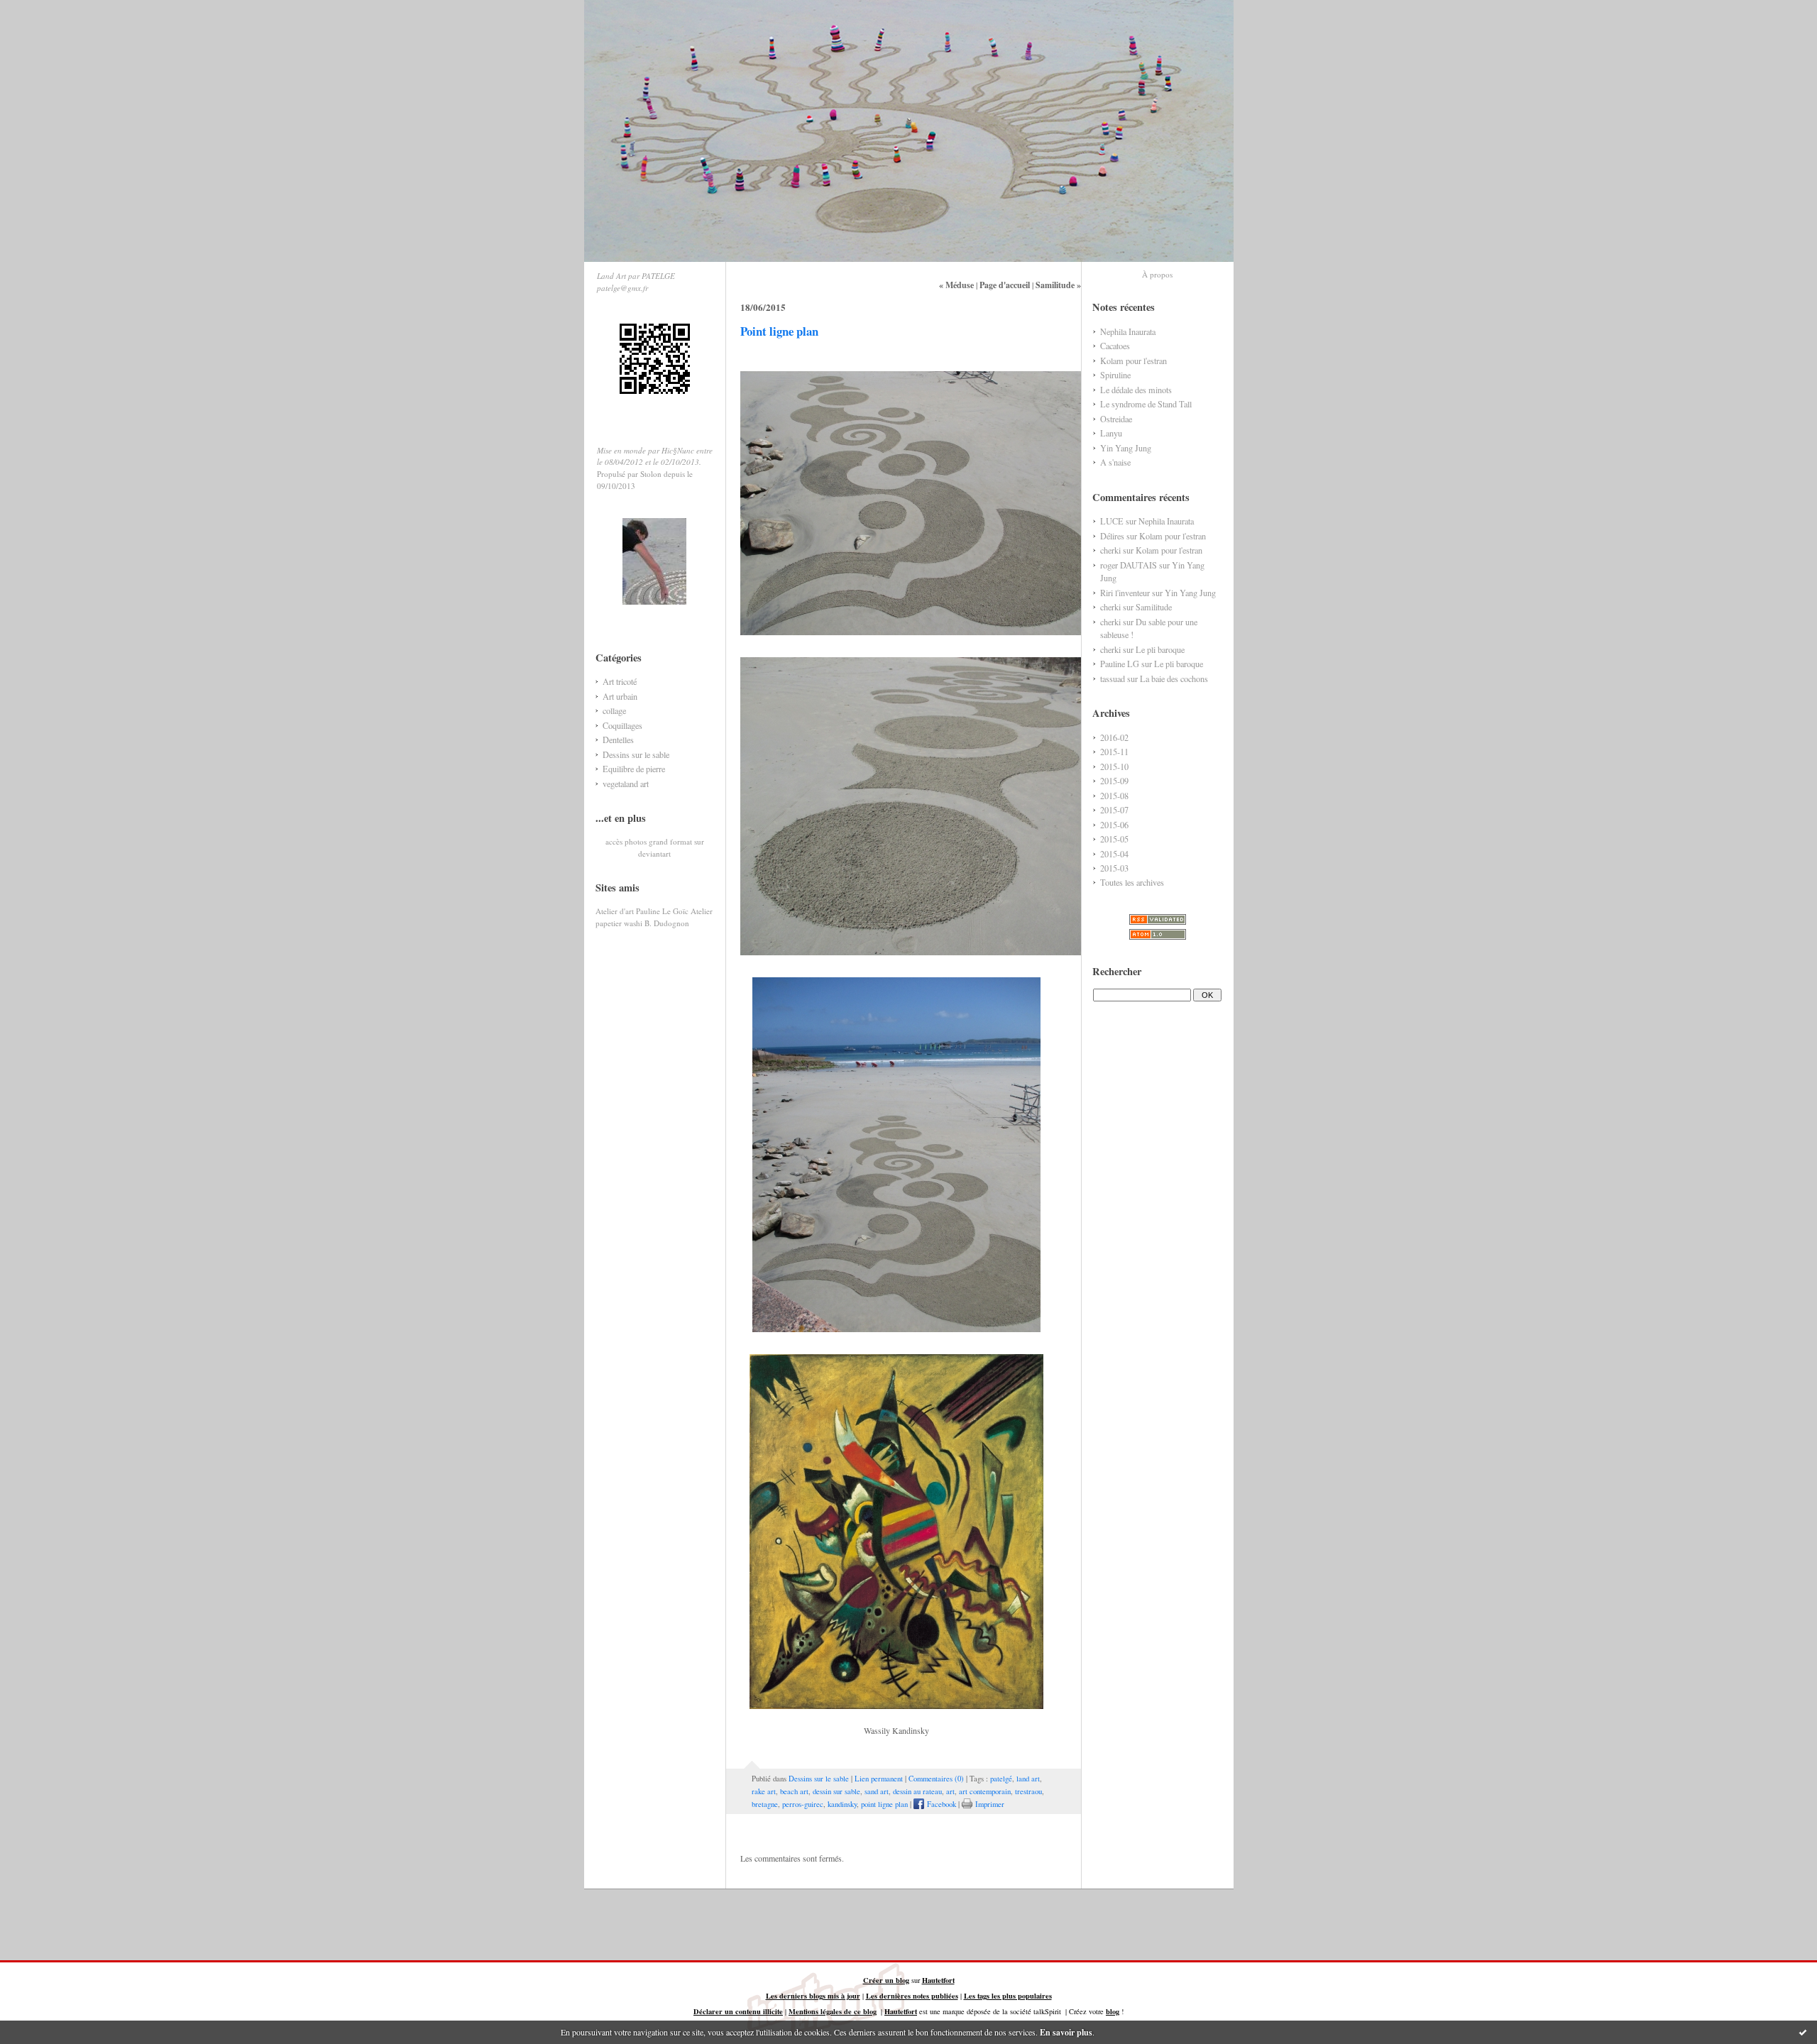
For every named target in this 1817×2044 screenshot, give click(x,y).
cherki (1110, 550)
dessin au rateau (917, 1791)
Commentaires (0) (936, 1779)
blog (1113, 2011)
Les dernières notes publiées (912, 1996)
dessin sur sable (836, 1791)
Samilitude (1154, 607)
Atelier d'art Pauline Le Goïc (642, 911)
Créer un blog (886, 1980)
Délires (1112, 536)
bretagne (765, 1804)
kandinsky (842, 1804)
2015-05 (1114, 839)
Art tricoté (620, 681)
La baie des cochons (1174, 678)
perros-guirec (803, 1804)
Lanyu (1111, 433)
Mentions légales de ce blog (833, 2011)
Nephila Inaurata (1128, 331)
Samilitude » (1058, 285)
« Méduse (956, 285)
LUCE (1112, 521)
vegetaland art (626, 784)
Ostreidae (1116, 419)
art (950, 1791)
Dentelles (618, 740)
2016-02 (1114, 737)
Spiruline (1115, 375)
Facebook (940, 1804)
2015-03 (1114, 868)
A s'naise (1115, 462)
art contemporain (985, 1791)
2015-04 (1114, 854)
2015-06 (1114, 825)
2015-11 (1114, 752)
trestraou (1028, 1791)
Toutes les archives (1132, 882)
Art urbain (620, 696)
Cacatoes (1115, 346)
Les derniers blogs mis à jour (813, 1996)
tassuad (1113, 678)
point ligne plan (884, 1804)
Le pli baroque (1160, 649)
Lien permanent (879, 1779)
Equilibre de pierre (634, 769)
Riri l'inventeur (1125, 593)
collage (614, 710)
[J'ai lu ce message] (1803, 2032)
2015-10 (1114, 766)
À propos (1157, 274)
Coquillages (622, 725)
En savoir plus (1066, 2032)
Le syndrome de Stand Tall (1146, 404)
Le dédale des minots (1136, 390)
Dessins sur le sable (636, 754)
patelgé (1001, 1779)
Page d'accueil (1005, 285)
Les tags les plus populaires (1008, 1996)
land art (1028, 1779)
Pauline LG (1120, 664)
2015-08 (1114, 796)
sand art (877, 1791)
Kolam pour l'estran (1133, 361)
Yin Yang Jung (1126, 448)
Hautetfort (938, 1980)
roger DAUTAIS (1129, 565)
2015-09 (1114, 781)
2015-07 (1114, 810)
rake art (764, 1791)
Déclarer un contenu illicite (738, 2011)
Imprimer (988, 1804)
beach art (794, 1791)
